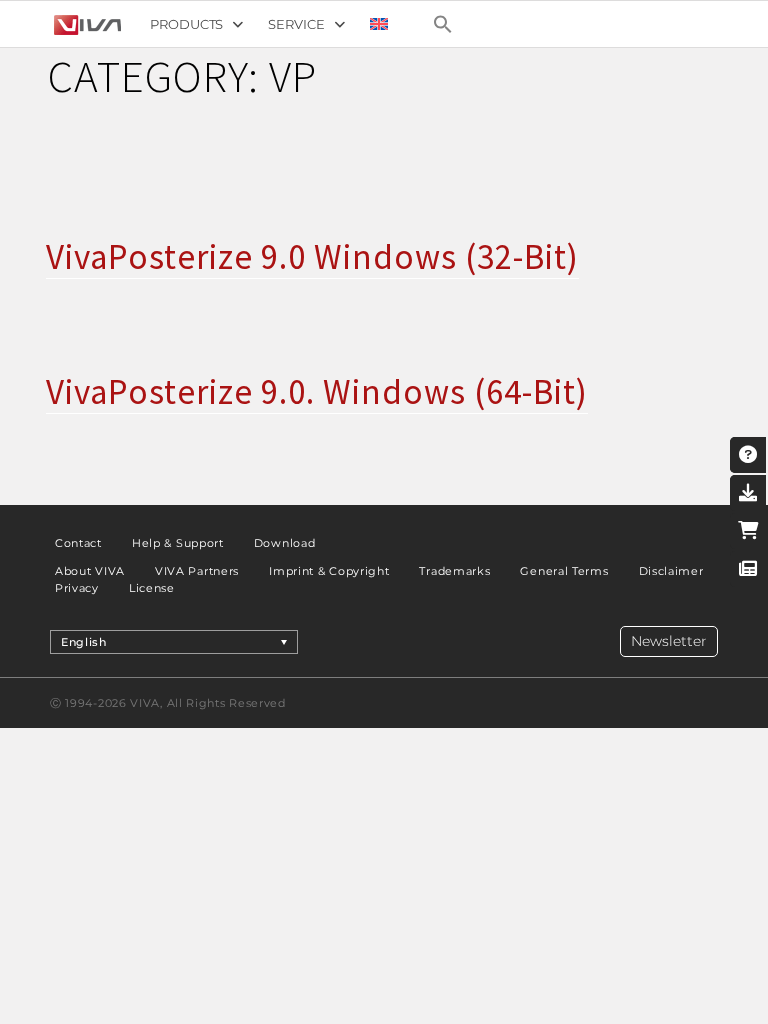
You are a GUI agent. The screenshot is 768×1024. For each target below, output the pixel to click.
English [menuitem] (84, 642)
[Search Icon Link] (443, 24)
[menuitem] (379, 24)
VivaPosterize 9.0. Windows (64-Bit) (317, 392)
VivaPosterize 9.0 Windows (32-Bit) (312, 257)
